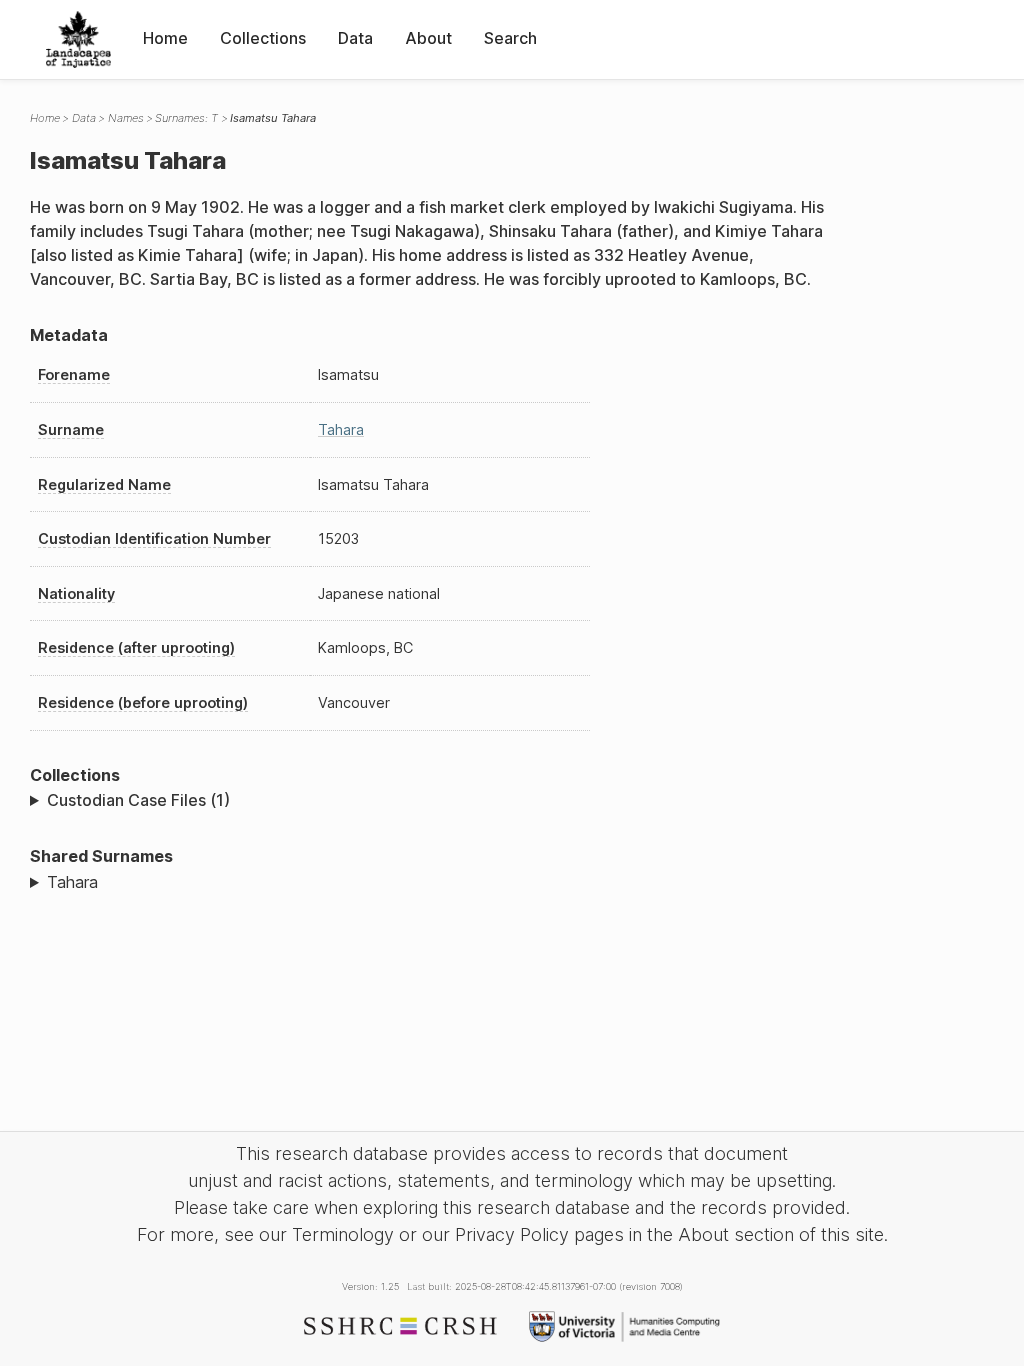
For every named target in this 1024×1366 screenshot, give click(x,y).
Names (126, 118)
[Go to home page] (78, 39)
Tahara (341, 429)
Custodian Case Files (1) (138, 800)
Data (355, 38)
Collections (263, 38)
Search (510, 38)
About (428, 38)
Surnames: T (186, 118)
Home (165, 38)
